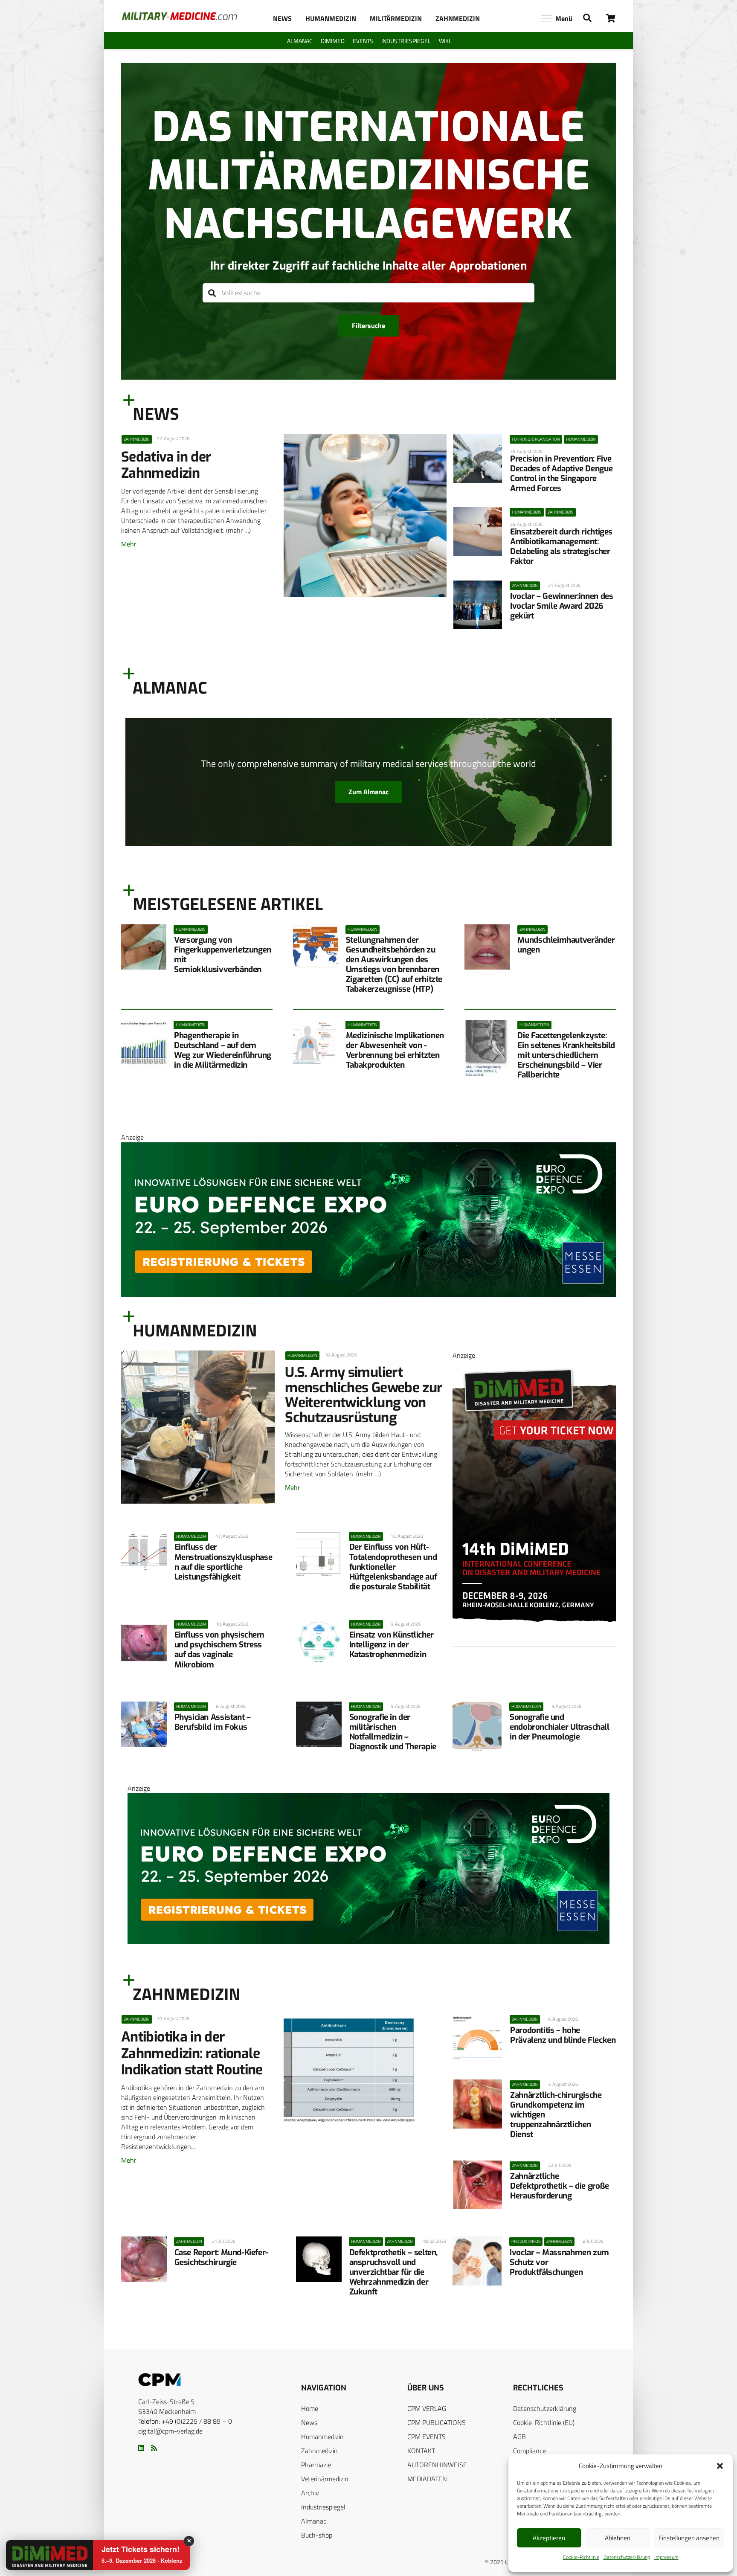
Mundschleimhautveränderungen (566, 945)
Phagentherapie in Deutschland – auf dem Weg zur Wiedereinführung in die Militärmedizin (223, 1050)
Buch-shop (317, 2535)
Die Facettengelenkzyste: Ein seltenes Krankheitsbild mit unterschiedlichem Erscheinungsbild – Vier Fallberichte (566, 1055)
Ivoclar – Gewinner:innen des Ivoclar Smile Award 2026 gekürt (561, 606)
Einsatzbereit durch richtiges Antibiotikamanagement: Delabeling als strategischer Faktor (561, 546)
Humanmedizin (322, 2437)
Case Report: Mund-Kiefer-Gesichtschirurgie (221, 2257)
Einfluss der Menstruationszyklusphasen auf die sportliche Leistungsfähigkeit (223, 1562)
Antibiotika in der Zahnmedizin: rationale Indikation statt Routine (192, 2053)
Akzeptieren (549, 2538)
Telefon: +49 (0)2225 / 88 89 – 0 (185, 2421)
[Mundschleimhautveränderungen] (487, 947)
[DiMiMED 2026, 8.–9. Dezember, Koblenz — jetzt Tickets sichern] (39, 2556)
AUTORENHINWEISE (437, 2465)
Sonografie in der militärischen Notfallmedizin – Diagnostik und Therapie (393, 1732)
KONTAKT (421, 2451)
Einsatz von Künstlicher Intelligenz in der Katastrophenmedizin (392, 1645)
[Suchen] (212, 293)
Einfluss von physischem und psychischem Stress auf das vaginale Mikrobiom (219, 1650)
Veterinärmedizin (325, 2479)
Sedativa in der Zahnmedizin (166, 465)
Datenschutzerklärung (627, 2557)
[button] (720, 2466)
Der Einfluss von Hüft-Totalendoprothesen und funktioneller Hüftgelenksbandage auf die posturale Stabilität (393, 1567)
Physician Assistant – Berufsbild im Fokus (213, 1722)
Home (310, 2408)
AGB (519, 2437)
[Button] (611, 18)
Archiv (310, 2493)
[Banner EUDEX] (368, 1294)
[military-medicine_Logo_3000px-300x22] (179, 16)
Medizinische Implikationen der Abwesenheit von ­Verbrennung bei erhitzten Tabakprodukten (395, 1050)
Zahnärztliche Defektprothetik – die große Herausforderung (560, 2186)
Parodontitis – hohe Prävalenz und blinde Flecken (563, 2035)
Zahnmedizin (319, 2451)
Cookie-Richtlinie (581, 2557)
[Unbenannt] (534, 1644)
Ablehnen (618, 2538)
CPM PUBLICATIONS (437, 2422)
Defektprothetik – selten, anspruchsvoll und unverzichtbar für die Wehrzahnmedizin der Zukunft (393, 2272)
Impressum (666, 2557)
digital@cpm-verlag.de (170, 2431)
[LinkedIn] (141, 2448)
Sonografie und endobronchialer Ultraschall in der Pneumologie (560, 1727)
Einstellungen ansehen (689, 2538)
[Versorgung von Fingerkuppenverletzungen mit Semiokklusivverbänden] (144, 947)
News (309, 2422)
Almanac (314, 2521)
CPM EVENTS (427, 2437)
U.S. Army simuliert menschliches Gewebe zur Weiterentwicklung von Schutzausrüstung (364, 1395)
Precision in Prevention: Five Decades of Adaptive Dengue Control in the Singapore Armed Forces (561, 473)
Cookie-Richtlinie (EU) (544, 2422)
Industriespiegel (323, 2507)
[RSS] (154, 2448)
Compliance (530, 2451)
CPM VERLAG (427, 2408)
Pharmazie (316, 2465)
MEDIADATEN (427, 2479)
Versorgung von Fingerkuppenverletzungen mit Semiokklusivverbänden (223, 955)
